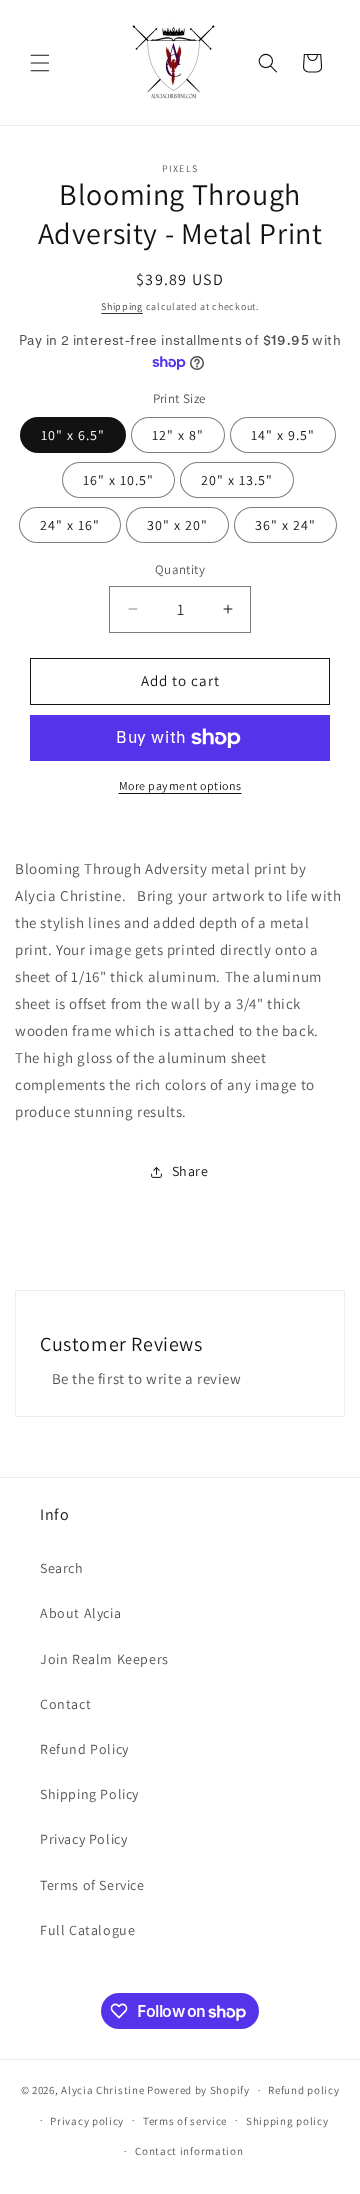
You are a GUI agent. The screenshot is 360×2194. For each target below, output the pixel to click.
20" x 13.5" (237, 480)
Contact (65, 1704)
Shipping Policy (89, 1794)
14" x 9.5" (283, 435)
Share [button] (190, 1171)
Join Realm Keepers (104, 1659)
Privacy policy (87, 2121)
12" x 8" (178, 435)
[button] (40, 63)
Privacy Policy (83, 1839)
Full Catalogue (87, 1930)
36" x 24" (285, 525)
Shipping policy (287, 2121)
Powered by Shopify (198, 2090)
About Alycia (80, 1613)
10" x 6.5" (73, 435)
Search (62, 1568)
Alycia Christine (102, 2090)
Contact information (189, 2151)
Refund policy (303, 2090)
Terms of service (185, 2121)
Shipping (122, 306)
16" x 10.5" (118, 480)
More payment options (180, 785)
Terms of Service (92, 1885)
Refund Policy (84, 1749)
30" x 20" (177, 525)
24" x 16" (70, 525)
